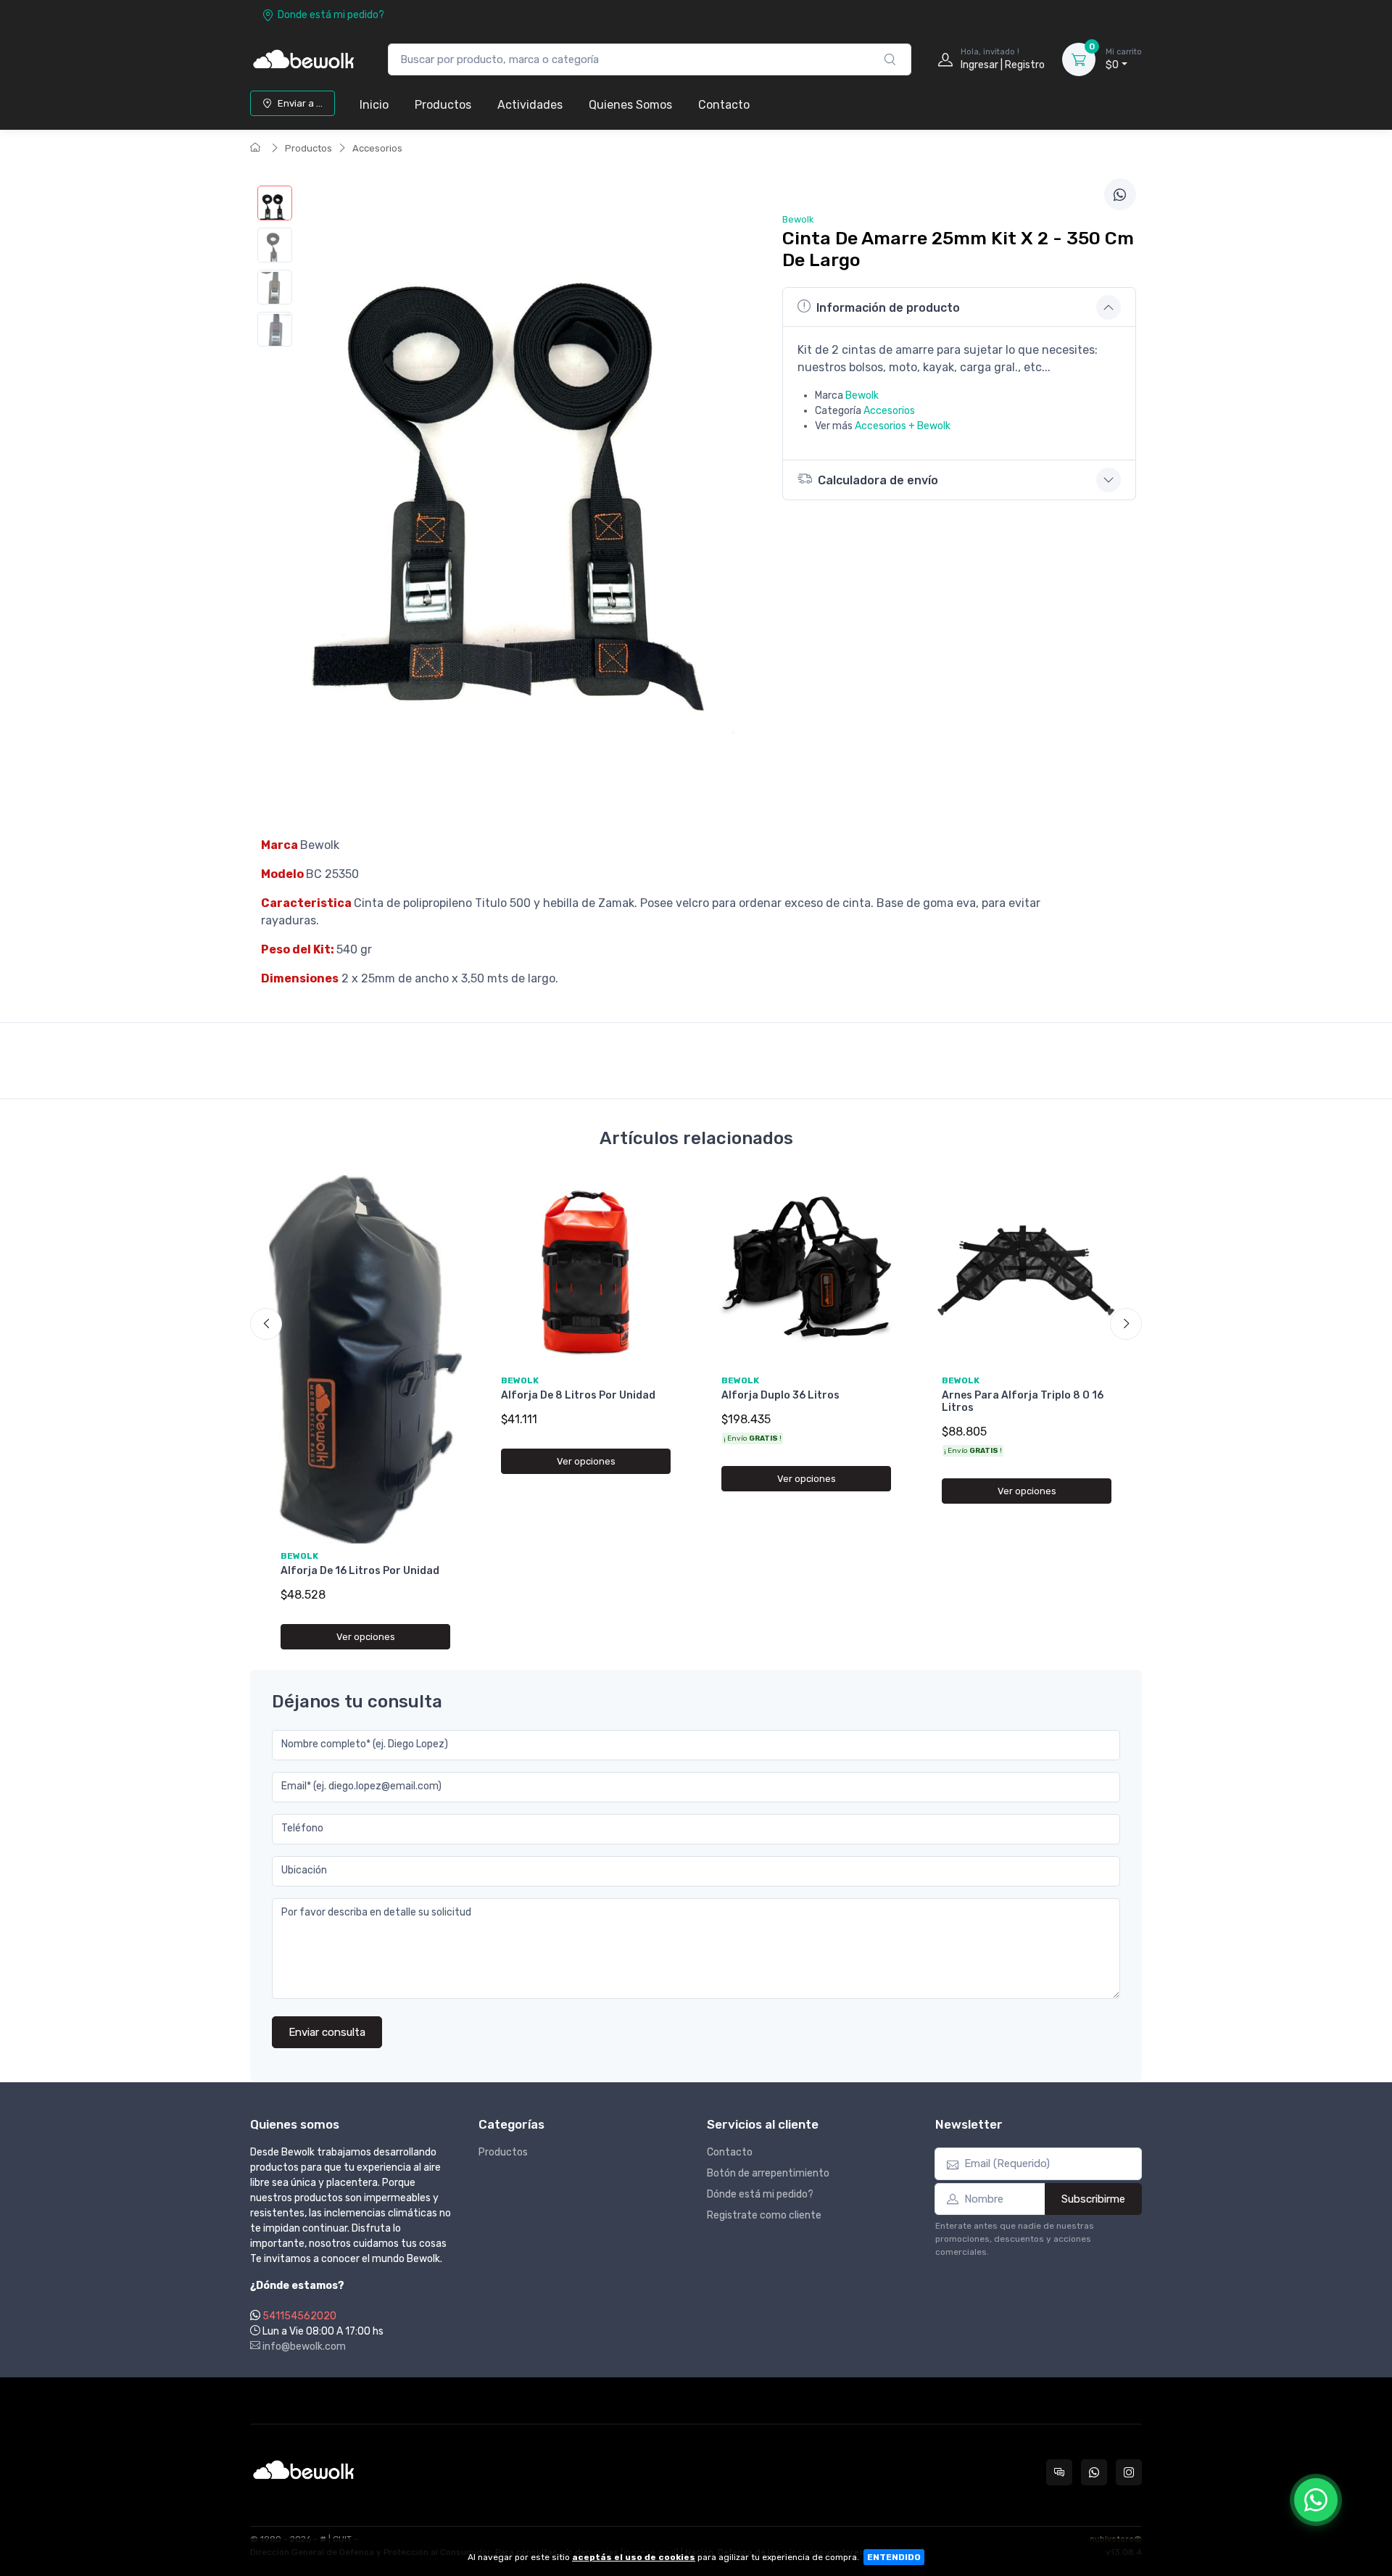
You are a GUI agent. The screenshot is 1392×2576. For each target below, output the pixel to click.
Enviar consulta (327, 2032)
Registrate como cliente (764, 2215)
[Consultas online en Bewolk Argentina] (1059, 2472)
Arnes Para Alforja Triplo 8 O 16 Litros (1023, 1401)
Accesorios (377, 148)
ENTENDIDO (894, 2557)
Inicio (374, 105)
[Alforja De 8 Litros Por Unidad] (586, 1272)
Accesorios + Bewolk (903, 426)
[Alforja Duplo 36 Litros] (806, 1272)
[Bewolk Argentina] (304, 59)
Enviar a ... (300, 103)
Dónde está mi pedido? (760, 2194)
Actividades (530, 105)
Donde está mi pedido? (331, 15)
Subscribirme (1093, 2199)
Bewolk (862, 395)
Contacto (724, 105)
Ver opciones (366, 1637)
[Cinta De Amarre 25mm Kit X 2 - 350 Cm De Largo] (275, 203)
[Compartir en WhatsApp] (1120, 194)
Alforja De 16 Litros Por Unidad (360, 1571)
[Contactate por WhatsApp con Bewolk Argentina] (1094, 2472)
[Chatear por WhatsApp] (1316, 2500)
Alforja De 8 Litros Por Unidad (578, 1395)
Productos (443, 105)
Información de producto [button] (888, 308)
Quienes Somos (630, 105)
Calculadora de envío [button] (878, 480)
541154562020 (299, 2316)
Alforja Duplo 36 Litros (780, 1395)
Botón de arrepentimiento (768, 2173)
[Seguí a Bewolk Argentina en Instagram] (1129, 2472)
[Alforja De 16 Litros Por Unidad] (365, 1359)
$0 (1124, 59)
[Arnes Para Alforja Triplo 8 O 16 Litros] (1027, 1272)
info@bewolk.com (303, 2347)
